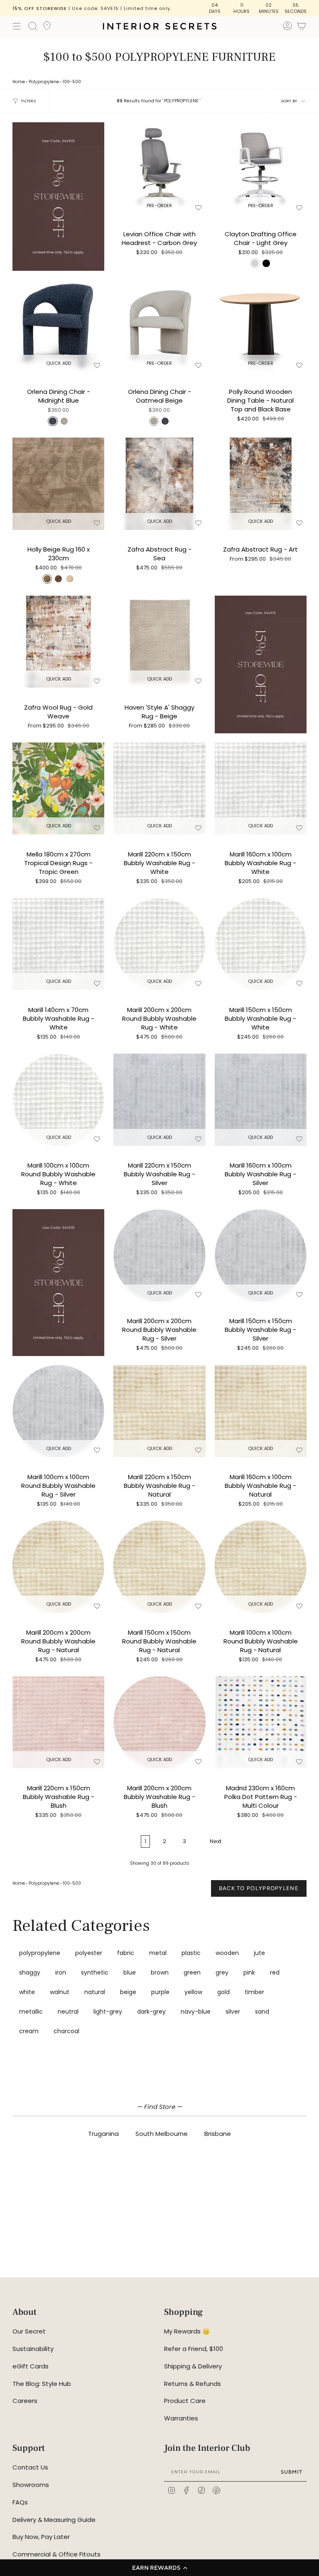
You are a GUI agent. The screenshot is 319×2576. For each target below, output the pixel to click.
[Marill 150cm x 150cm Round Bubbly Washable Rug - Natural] (159, 1567)
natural (95, 1992)
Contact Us (30, 2467)
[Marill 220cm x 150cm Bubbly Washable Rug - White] (159, 788)
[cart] (302, 27)
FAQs (20, 2502)
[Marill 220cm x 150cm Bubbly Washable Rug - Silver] (159, 1100)
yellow (193, 1992)
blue (130, 1972)
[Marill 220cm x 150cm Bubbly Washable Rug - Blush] (58, 1722)
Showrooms (31, 2485)
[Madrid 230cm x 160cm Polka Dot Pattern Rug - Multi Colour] (261, 1722)
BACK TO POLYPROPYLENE (259, 1888)
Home (19, 82)
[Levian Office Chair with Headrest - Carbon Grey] (159, 168)
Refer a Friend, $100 (194, 2349)
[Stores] (47, 28)
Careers (25, 2401)
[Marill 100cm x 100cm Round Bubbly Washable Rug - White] (58, 1100)
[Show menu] (17, 26)
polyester (89, 1953)
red (275, 1972)
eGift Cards (31, 2366)
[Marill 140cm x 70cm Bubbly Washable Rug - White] (58, 944)
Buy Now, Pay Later (41, 2537)
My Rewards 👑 (187, 2331)
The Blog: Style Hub (42, 2384)
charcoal (66, 2031)
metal (158, 1953)
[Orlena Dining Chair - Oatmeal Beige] (159, 326)
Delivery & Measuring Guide (54, 2520)
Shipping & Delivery (193, 2366)
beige (128, 1992)
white (27, 1992)
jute (259, 1953)
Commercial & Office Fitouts (56, 2554)
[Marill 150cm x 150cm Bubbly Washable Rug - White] (261, 944)
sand (262, 2012)
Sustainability (33, 2349)
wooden (227, 1953)
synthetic (95, 1972)
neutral (68, 2012)
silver (233, 2012)
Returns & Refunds (193, 2384)
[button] (159, 2568)
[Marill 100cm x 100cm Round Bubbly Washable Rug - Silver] (58, 1411)
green (192, 1972)
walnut (60, 1992)
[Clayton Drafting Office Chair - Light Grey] (261, 168)
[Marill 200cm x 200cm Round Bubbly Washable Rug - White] (159, 944)
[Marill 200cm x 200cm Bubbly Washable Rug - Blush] (159, 1722)
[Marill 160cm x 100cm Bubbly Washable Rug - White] (261, 788)
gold (223, 1992)
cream (29, 2031)
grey (222, 1972)
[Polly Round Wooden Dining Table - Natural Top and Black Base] (261, 326)
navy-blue (196, 2012)
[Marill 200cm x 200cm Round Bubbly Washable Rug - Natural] (58, 1567)
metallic (31, 2012)
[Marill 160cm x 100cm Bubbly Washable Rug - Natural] (261, 1411)
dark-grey (151, 2012)
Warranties (181, 2418)
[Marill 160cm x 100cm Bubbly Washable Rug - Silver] (261, 1100)
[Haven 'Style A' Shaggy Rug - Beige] (159, 642)
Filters (28, 101)
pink (249, 1972)
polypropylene (40, 1953)
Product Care (185, 2401)
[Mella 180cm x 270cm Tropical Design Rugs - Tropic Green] (58, 788)
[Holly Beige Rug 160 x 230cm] (58, 484)
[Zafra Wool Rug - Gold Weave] (58, 642)
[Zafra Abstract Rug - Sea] (159, 484)
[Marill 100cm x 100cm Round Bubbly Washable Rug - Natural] (261, 1567)
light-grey (108, 2012)
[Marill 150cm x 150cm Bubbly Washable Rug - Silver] (261, 1255)
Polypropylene (44, 82)
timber (254, 1992)
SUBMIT (292, 2472)
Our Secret (29, 2331)
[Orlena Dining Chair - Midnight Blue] (58, 326)
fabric (126, 1953)
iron (61, 1972)
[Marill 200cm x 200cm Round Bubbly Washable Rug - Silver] (159, 1255)
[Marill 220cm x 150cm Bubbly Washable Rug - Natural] (159, 1411)
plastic (191, 1953)
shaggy (30, 1972)
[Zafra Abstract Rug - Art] (261, 484)
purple (160, 1992)
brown (160, 1972)
